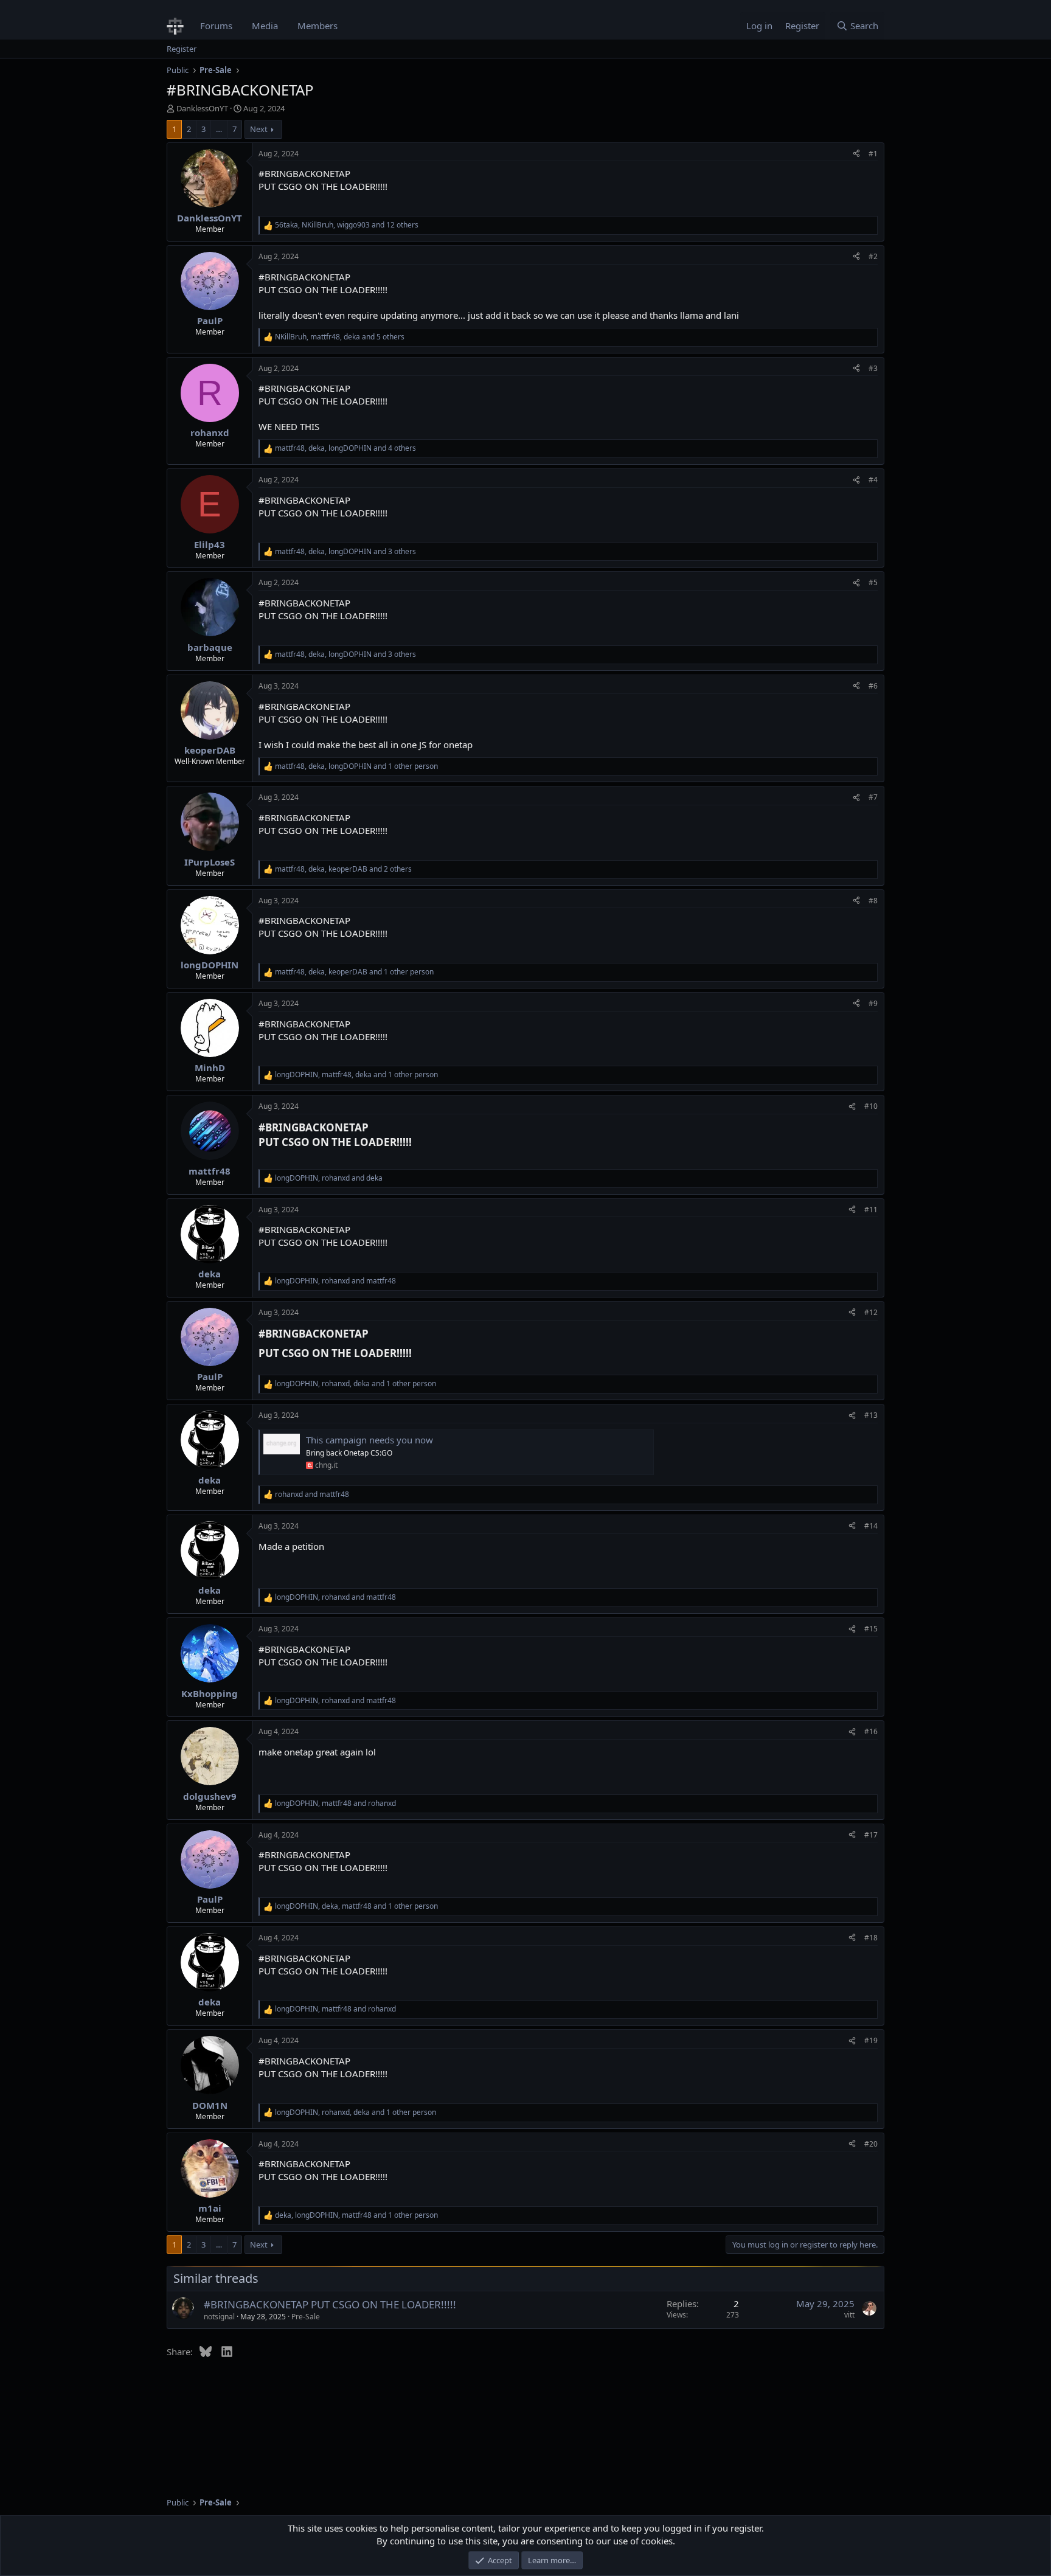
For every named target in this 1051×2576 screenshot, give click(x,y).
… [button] (219, 129)
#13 (871, 1415)
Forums (216, 26)
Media (265, 26)
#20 (871, 2144)
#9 (873, 1003)
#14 (871, 1526)
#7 (873, 797)
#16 (871, 1731)
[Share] (856, 154)
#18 (871, 1938)
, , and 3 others (345, 552)
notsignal (219, 2317)
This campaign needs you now (369, 1440)
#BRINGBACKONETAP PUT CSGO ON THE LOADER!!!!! (330, 2304)
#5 (873, 582)
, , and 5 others (340, 337)
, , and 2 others (343, 869)
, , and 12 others (347, 225)
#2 (873, 256)
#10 (871, 1106)
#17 (871, 1835)
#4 (873, 480)
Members (317, 26)
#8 (873, 901)
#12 (871, 1312)
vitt (849, 2315)
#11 (871, 1210)
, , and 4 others (345, 448)
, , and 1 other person (356, 766)
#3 (873, 368)
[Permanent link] (417, 1143)
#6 (873, 686)
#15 (871, 1629)
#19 (871, 2040)
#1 (873, 154)
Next (259, 129)
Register (182, 49)
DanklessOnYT (202, 108)
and (312, 1495)
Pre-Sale (306, 2317)
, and (329, 1178)
